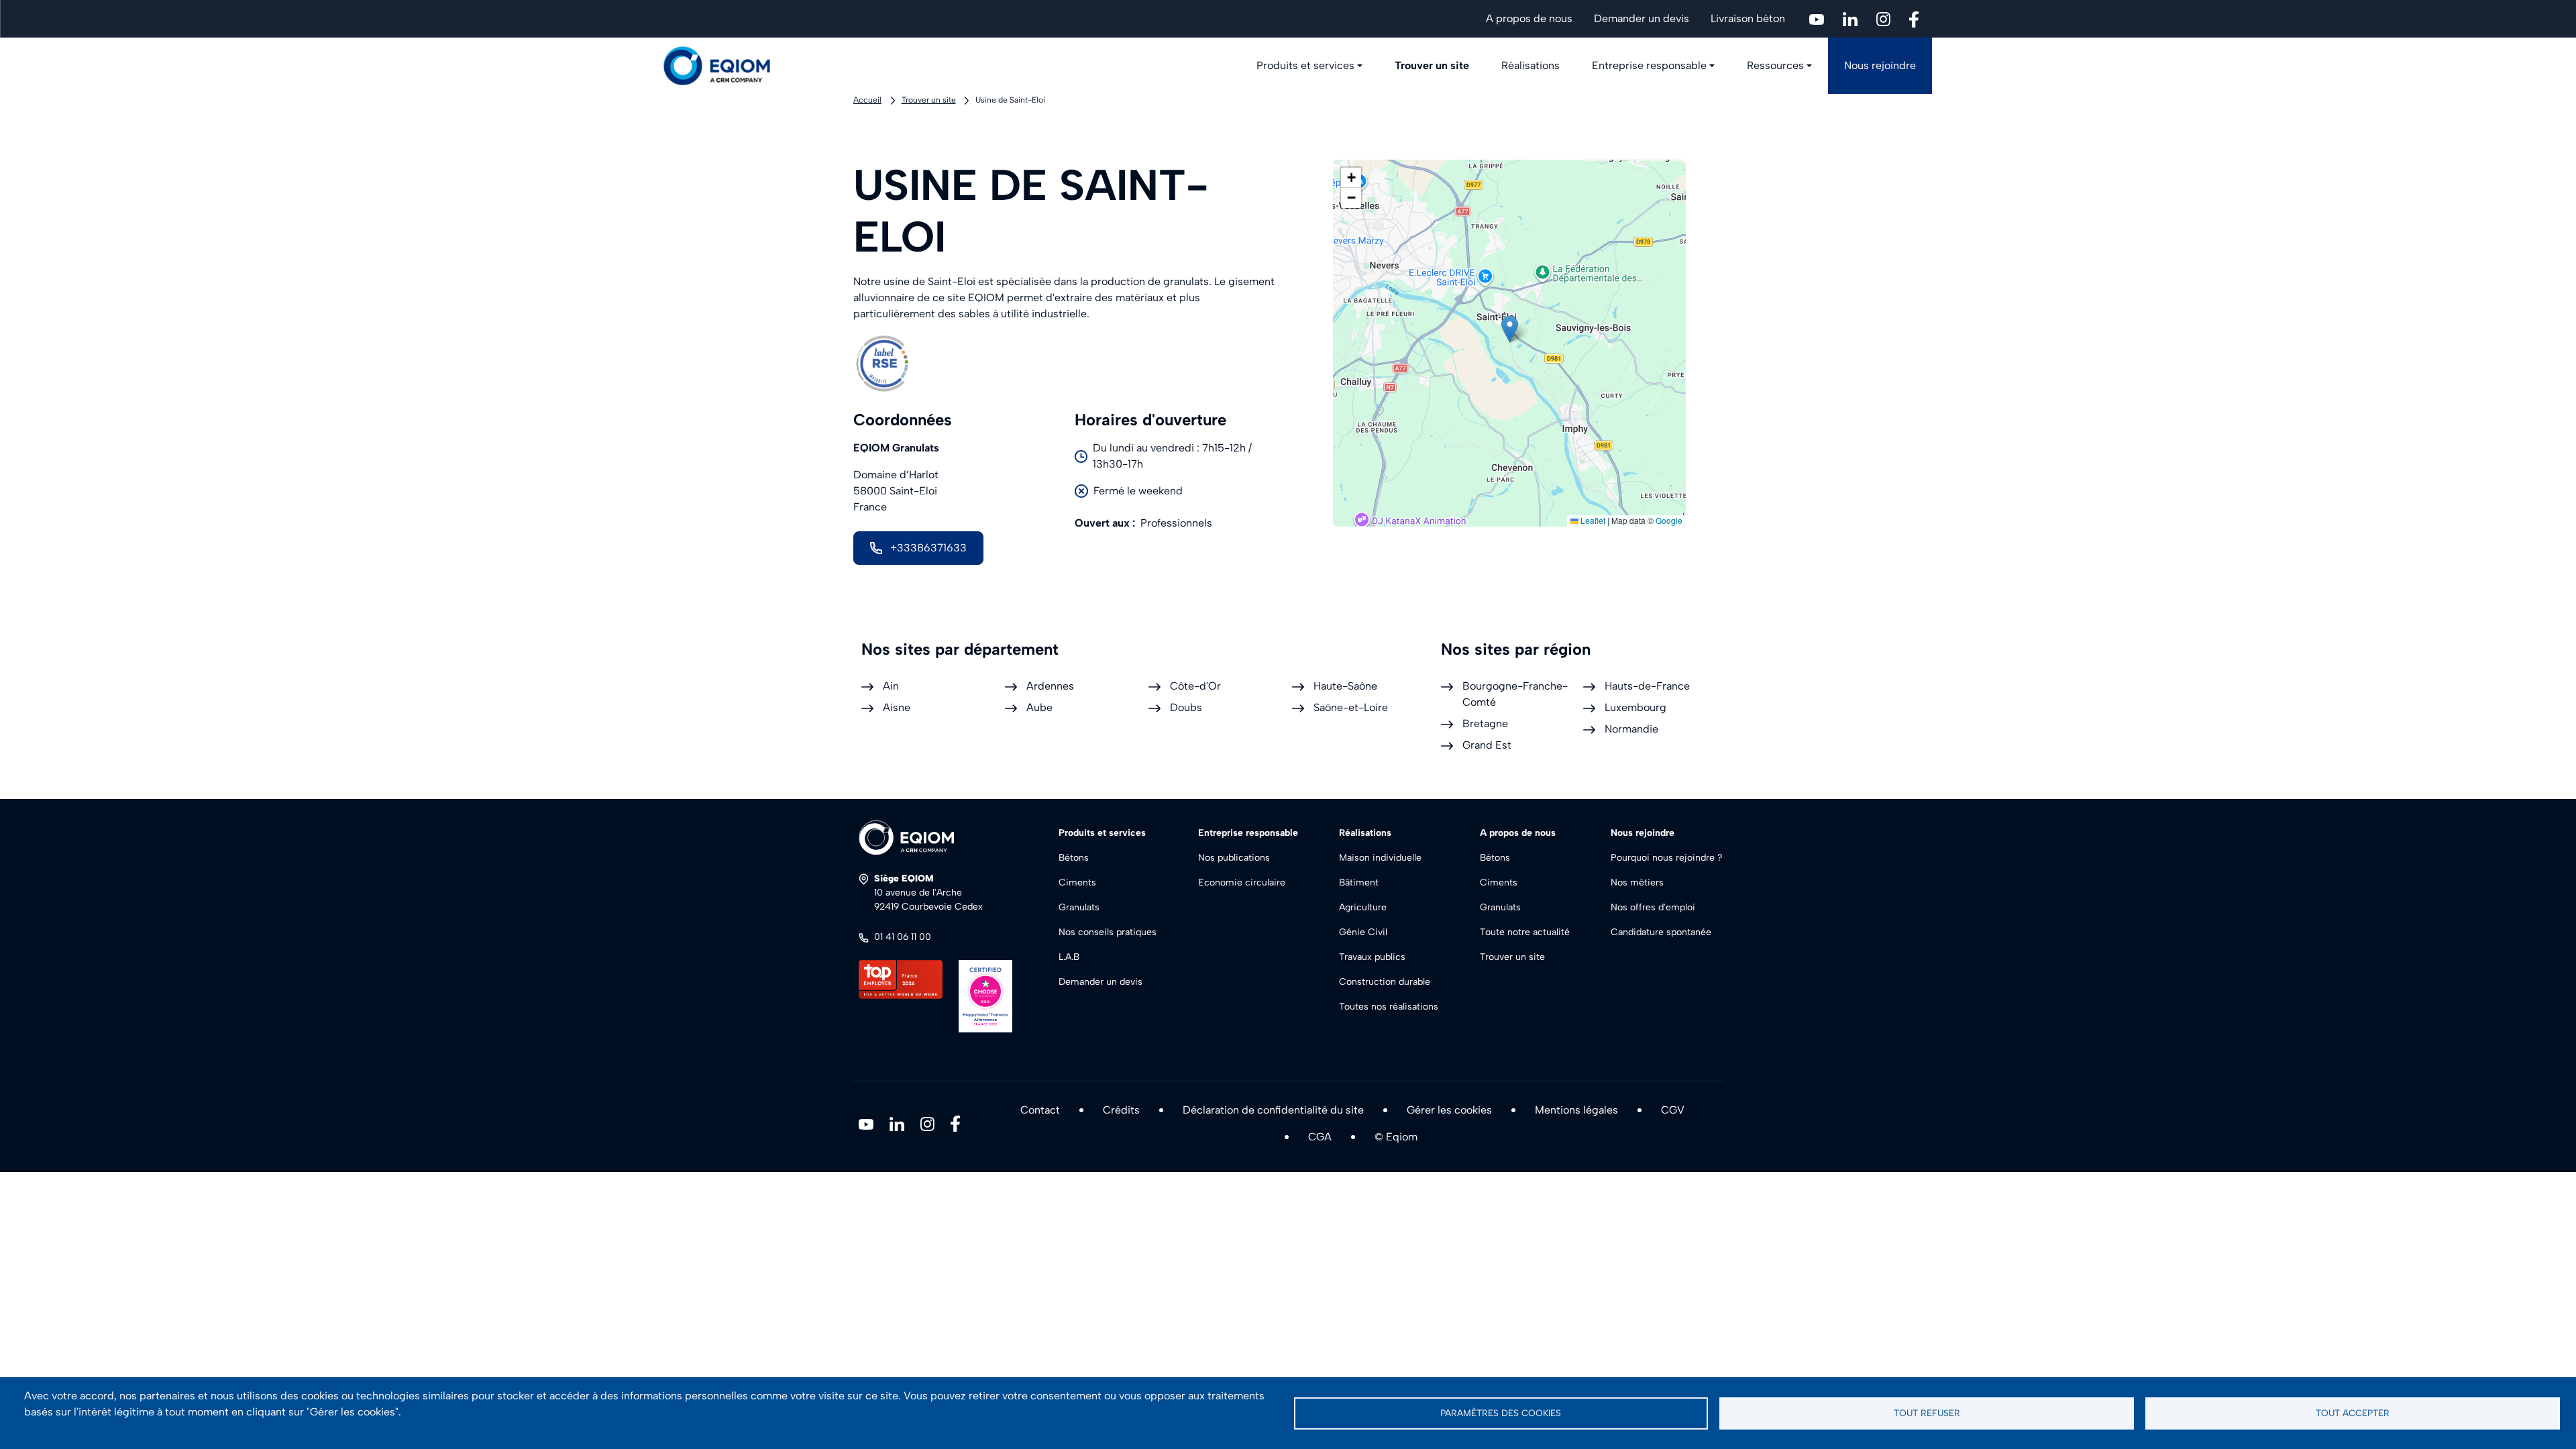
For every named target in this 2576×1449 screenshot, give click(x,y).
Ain (891, 686)
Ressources (1775, 65)
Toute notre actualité (1525, 932)
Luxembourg (1635, 707)
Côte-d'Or (1195, 686)
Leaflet (1592, 520)
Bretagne (1485, 723)
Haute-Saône (1345, 686)
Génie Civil (1363, 932)
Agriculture (1363, 907)
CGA (1320, 1137)
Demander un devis (1642, 18)
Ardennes (1050, 686)
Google (1669, 520)
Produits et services (1305, 65)
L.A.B (1069, 957)
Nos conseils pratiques (1108, 932)
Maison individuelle (1380, 858)
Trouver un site (1432, 65)
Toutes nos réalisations (1389, 1007)
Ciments (1077, 882)
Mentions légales (1576, 1110)
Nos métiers (1637, 882)
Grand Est (1487, 745)
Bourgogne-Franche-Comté (1515, 694)
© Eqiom (1396, 1137)
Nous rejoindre (1880, 65)
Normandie (1631, 729)
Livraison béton (1748, 18)
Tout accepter (2353, 1413)
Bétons (1074, 858)
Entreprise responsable (1649, 65)
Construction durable (1385, 982)
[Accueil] (724, 66)
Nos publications (1234, 858)
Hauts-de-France (1647, 686)
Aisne (897, 707)
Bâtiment (1359, 882)
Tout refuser (1927, 1413)
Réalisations (1531, 65)
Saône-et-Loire (1351, 707)
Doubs (1186, 707)
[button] (1510, 329)
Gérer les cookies (1449, 1110)
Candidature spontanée (1661, 932)
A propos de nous (1529, 18)
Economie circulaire (1242, 882)
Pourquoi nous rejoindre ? (1667, 858)
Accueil (867, 100)
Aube (1039, 707)
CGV (1673, 1110)
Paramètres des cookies (1501, 1413)
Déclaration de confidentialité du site (1273, 1110)
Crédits (1121, 1110)
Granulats (1079, 907)
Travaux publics (1372, 957)
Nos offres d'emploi (1653, 907)
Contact (1040, 1110)
